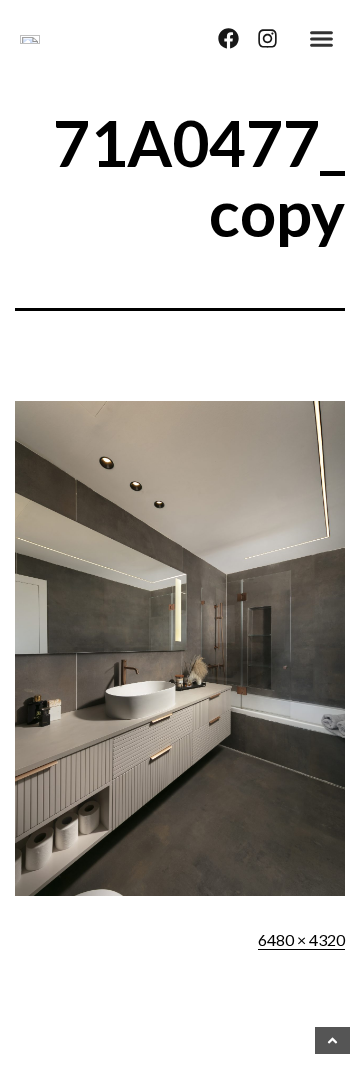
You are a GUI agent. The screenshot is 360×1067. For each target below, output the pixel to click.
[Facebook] (228, 38)
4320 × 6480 (301, 939)
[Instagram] (267, 38)
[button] (322, 39)
